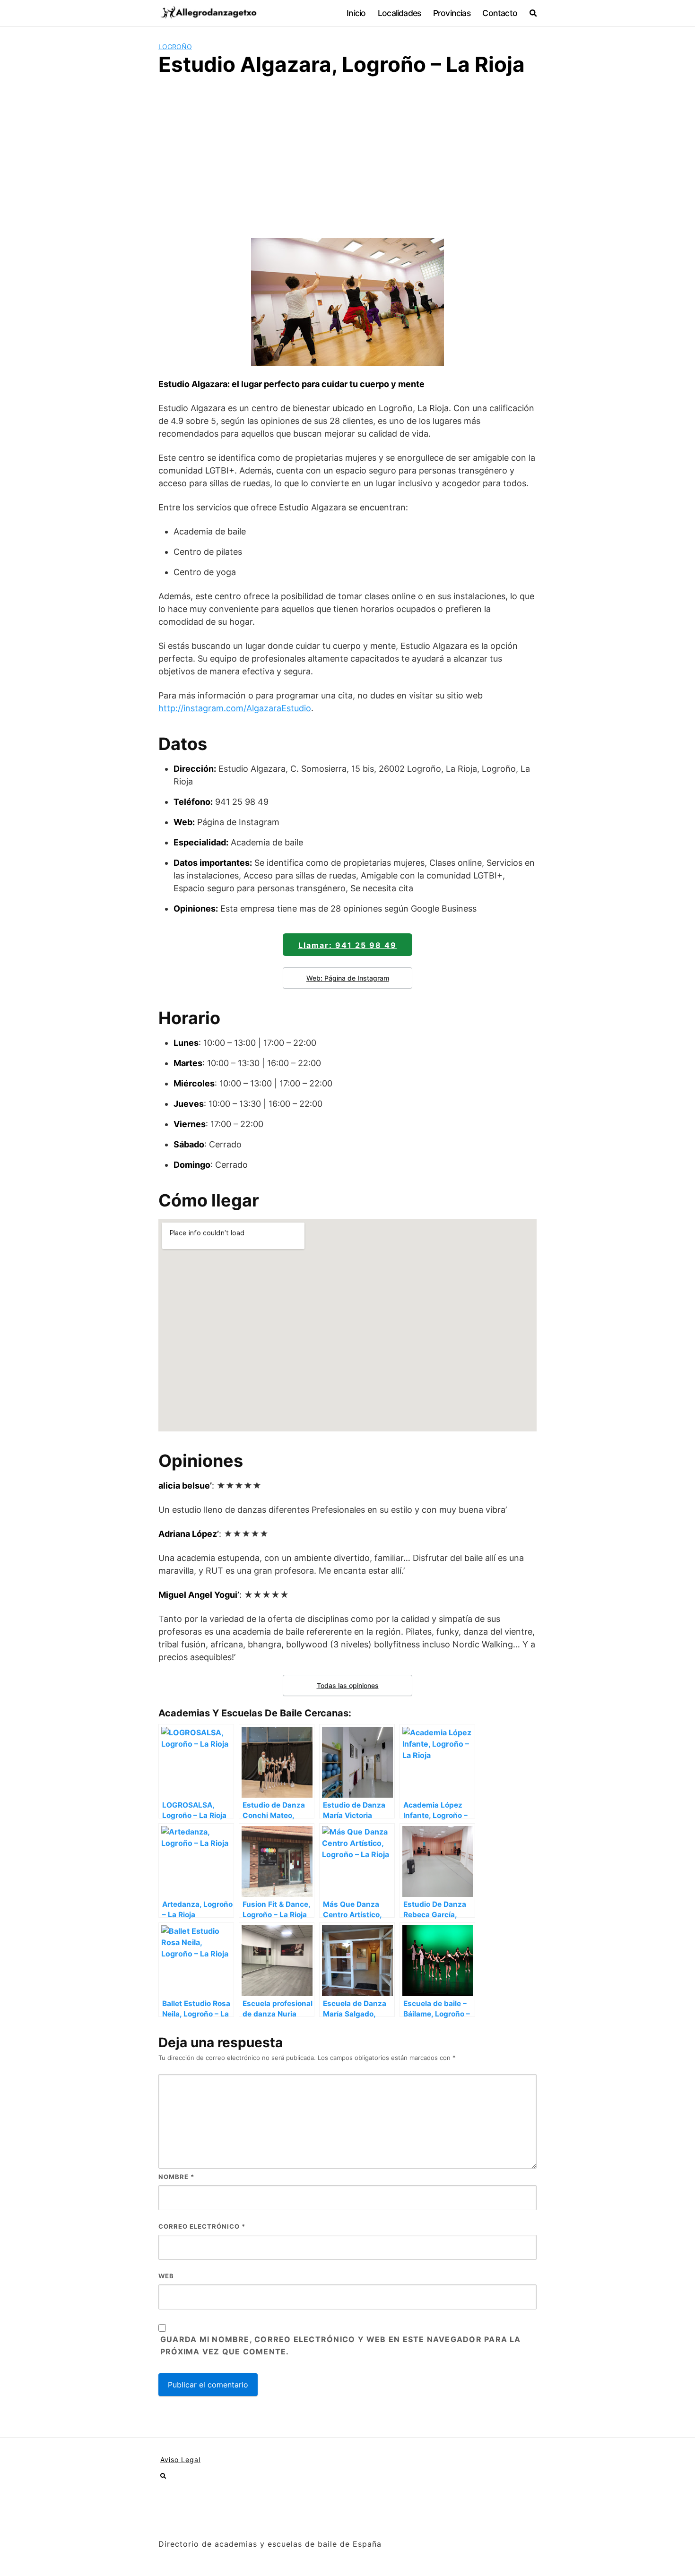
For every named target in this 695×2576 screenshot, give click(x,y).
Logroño (175, 47)
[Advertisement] (347, 156)
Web (166, 2276)
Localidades (399, 13)
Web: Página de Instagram (348, 978)
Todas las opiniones (348, 1685)
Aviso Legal (180, 2460)
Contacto (500, 13)
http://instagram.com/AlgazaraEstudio (235, 708)
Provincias (452, 13)
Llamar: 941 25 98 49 (347, 945)
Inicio (356, 13)
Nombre (176, 2177)
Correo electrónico (202, 2226)
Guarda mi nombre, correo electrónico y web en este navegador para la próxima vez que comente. (341, 2345)
